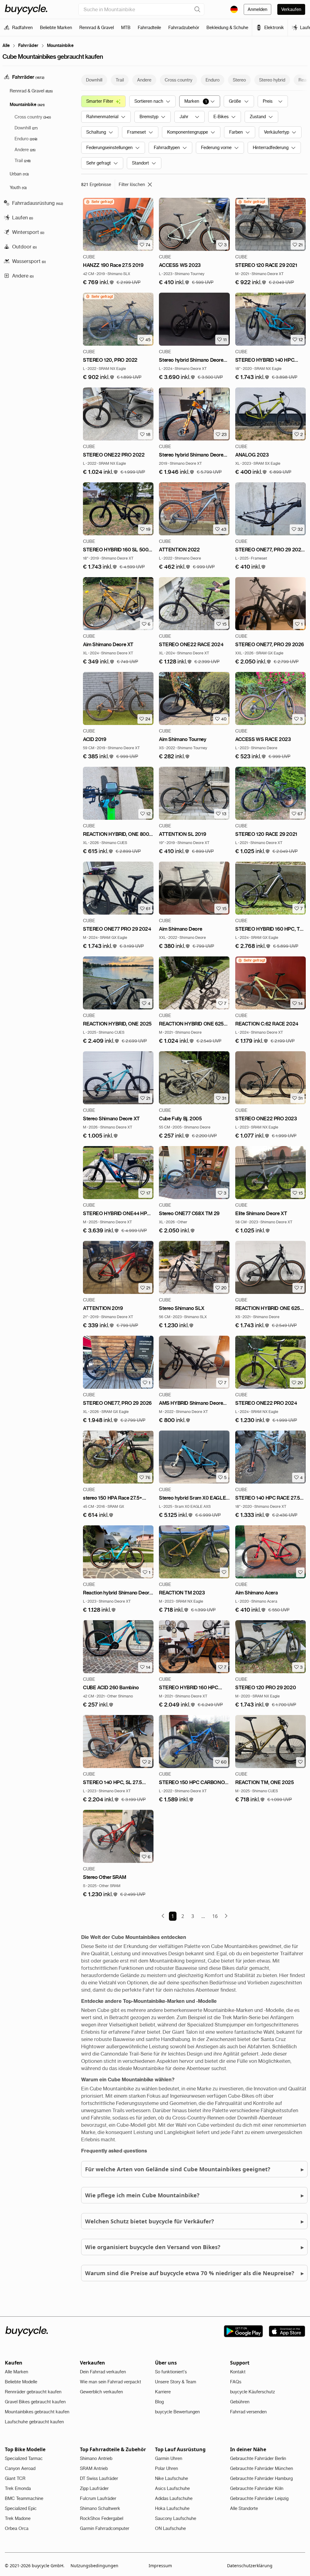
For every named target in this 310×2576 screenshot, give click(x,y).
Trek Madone (18, 2518)
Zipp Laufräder (94, 2488)
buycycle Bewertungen (177, 2412)
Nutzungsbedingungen (94, 2566)
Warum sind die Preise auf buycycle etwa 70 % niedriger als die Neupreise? (194, 2273)
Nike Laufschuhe (171, 2478)
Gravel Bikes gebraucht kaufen (35, 2402)
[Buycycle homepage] (26, 9)
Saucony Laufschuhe (176, 2518)
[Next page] (226, 1916)
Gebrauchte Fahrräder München (262, 2468)
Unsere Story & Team (176, 2382)
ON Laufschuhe (170, 2528)
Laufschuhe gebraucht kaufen (34, 2422)
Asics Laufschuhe (172, 2488)
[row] (99, 202)
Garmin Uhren (169, 2458)
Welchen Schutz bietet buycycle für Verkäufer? (194, 2221)
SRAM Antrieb (94, 2468)
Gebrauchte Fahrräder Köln (257, 2488)
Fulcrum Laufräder (98, 2498)
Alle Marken (16, 2372)
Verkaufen (291, 9)
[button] (99, 283)
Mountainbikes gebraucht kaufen (37, 2412)
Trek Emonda (18, 2488)
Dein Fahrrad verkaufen (103, 2372)
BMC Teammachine (24, 2498)
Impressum (160, 2566)
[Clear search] (197, 9)
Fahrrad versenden (248, 2412)
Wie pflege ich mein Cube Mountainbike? (194, 2195)
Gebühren (240, 2402)
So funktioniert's (171, 2372)
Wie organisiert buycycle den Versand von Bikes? (194, 2247)
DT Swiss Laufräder (99, 2478)
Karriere (163, 2392)
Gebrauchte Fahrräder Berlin (258, 2458)
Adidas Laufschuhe (174, 2498)
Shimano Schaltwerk (100, 2508)
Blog (159, 2402)
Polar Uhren (167, 2468)
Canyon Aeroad (20, 2468)
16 (215, 1916)
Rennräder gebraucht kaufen (33, 2392)
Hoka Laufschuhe (172, 2508)
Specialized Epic (21, 2508)
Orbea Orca (17, 2528)
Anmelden (257, 9)
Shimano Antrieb (96, 2458)
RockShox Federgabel (102, 2518)
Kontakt (238, 2372)
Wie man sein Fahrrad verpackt (110, 2382)
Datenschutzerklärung (250, 2566)
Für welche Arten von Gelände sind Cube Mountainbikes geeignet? (194, 2169)
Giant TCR (15, 2478)
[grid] (99, 202)
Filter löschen (132, 184)
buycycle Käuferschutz (252, 2392)
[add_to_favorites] (224, 1572)
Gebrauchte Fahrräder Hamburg (261, 2478)
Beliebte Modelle (21, 2382)
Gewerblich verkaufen (101, 2392)
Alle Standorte (244, 2508)
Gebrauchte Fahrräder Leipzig (259, 2498)
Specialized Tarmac (24, 2458)
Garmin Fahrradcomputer (105, 2528)
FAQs (236, 2382)
